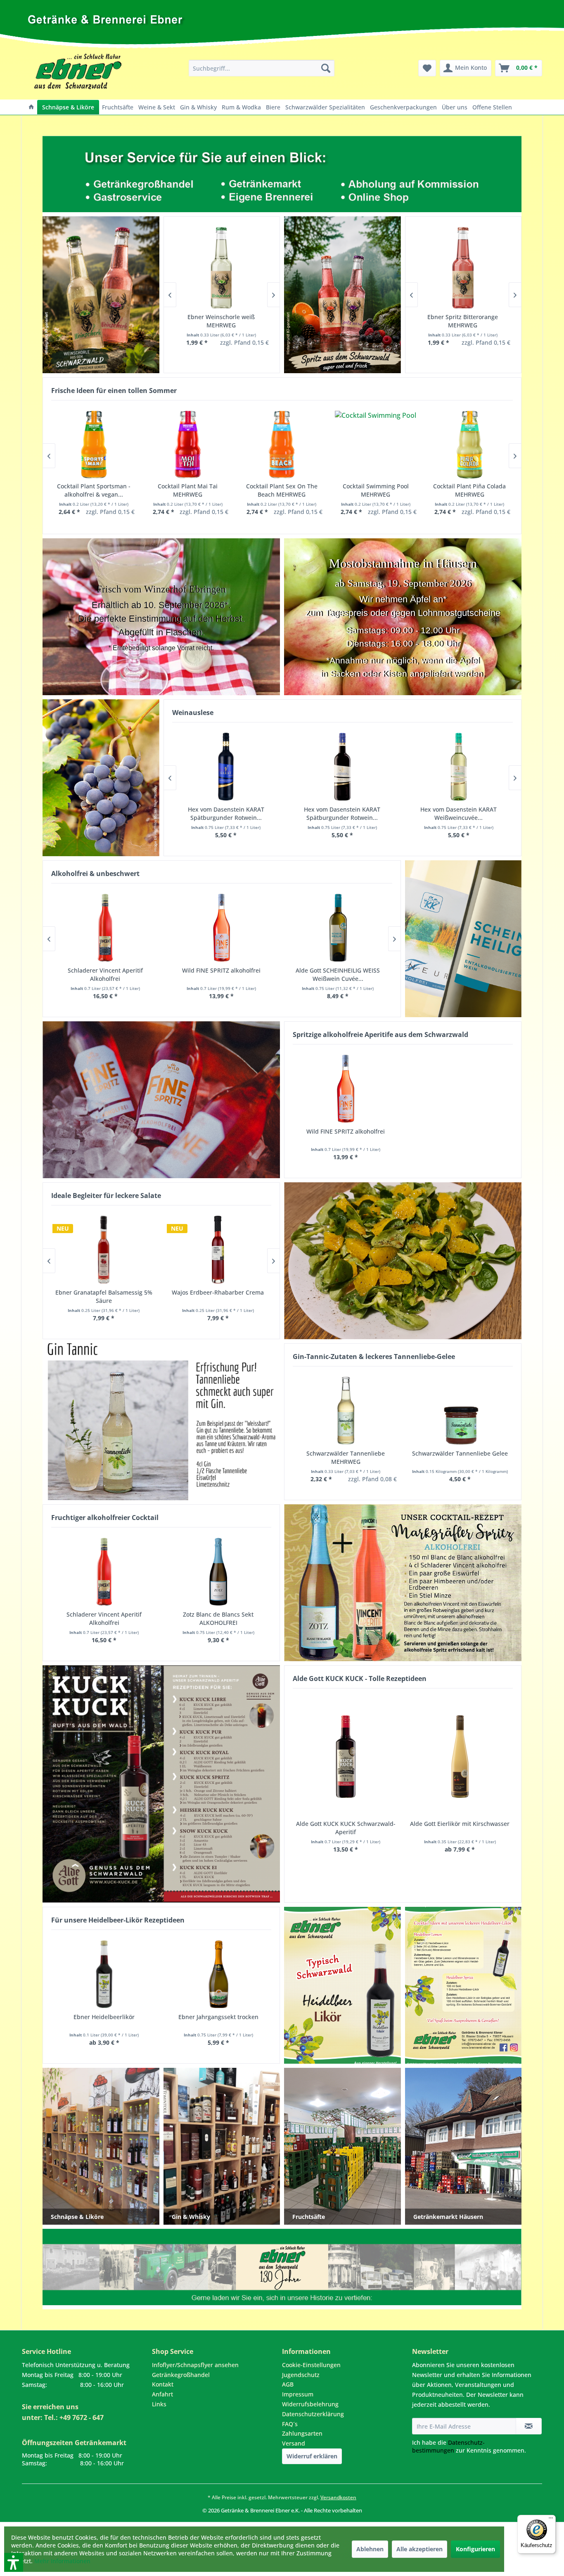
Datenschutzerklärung (313, 2414)
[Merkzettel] (427, 68)
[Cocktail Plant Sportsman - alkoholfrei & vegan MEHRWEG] (94, 445)
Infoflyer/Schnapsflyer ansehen (195, 2365)
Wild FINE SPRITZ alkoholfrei (346, 1131)
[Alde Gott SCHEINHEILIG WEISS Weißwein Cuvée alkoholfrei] (338, 928)
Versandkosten (338, 2497)
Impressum (298, 2394)
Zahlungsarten (302, 2433)
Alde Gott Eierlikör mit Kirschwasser (460, 1824)
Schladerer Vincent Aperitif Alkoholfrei (104, 1618)
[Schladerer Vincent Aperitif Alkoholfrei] (104, 1572)
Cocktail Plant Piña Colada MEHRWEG (469, 490)
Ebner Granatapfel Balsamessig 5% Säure (104, 1296)
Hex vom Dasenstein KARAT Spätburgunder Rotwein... (226, 813)
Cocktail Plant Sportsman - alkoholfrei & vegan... (94, 490)
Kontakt (163, 2384)
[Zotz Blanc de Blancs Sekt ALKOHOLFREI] (219, 1572)
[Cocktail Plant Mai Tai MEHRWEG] (188, 445)
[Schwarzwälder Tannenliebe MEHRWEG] (346, 1411)
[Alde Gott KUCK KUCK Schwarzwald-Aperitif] (346, 1757)
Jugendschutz (301, 2375)
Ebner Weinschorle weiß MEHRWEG (221, 321)
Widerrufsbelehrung (310, 2404)
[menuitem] (262, 68)
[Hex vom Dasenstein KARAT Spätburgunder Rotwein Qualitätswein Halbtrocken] (342, 767)
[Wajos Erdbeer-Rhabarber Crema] (218, 1250)
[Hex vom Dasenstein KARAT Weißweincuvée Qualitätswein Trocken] (459, 767)
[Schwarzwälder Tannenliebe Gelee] (460, 1411)
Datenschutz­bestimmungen (448, 2446)
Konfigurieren (475, 2549)
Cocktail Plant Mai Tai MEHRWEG (188, 490)
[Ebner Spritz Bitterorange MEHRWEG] (463, 268)
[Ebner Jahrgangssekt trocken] (219, 1974)
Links (159, 2404)
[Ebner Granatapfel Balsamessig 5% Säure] (104, 1250)
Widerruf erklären (312, 2456)
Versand (294, 2443)
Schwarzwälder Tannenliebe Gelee (460, 1453)
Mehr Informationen (62, 2561)
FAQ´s (290, 2424)
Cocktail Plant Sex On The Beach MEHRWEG (282, 490)
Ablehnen (370, 2549)
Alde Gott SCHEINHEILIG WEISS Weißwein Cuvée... (338, 974)
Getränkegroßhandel (181, 2375)
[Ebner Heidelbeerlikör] (104, 1974)
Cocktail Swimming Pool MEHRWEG (376, 490)
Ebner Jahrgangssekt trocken (218, 2017)
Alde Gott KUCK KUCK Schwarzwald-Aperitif (346, 1828)
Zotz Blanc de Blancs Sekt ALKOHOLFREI (218, 1618)
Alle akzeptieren (419, 2549)
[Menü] (551, 2520)
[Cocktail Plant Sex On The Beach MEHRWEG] (282, 445)
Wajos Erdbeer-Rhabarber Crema (218, 1292)
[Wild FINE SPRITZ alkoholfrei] (346, 1089)
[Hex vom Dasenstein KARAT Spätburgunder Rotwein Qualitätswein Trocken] (226, 767)
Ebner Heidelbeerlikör (104, 2017)
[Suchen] (326, 68)
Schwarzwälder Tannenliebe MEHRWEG (346, 1457)
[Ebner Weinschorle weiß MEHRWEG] (222, 268)
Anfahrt (162, 2394)
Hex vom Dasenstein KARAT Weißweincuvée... (459, 813)
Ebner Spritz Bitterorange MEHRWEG (463, 321)
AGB (288, 2384)
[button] (3, 2518)
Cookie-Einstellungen (311, 2365)
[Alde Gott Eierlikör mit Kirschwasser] (460, 1757)
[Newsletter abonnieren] (529, 2426)
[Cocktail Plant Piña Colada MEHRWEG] (470, 445)
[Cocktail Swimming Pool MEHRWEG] (376, 445)
